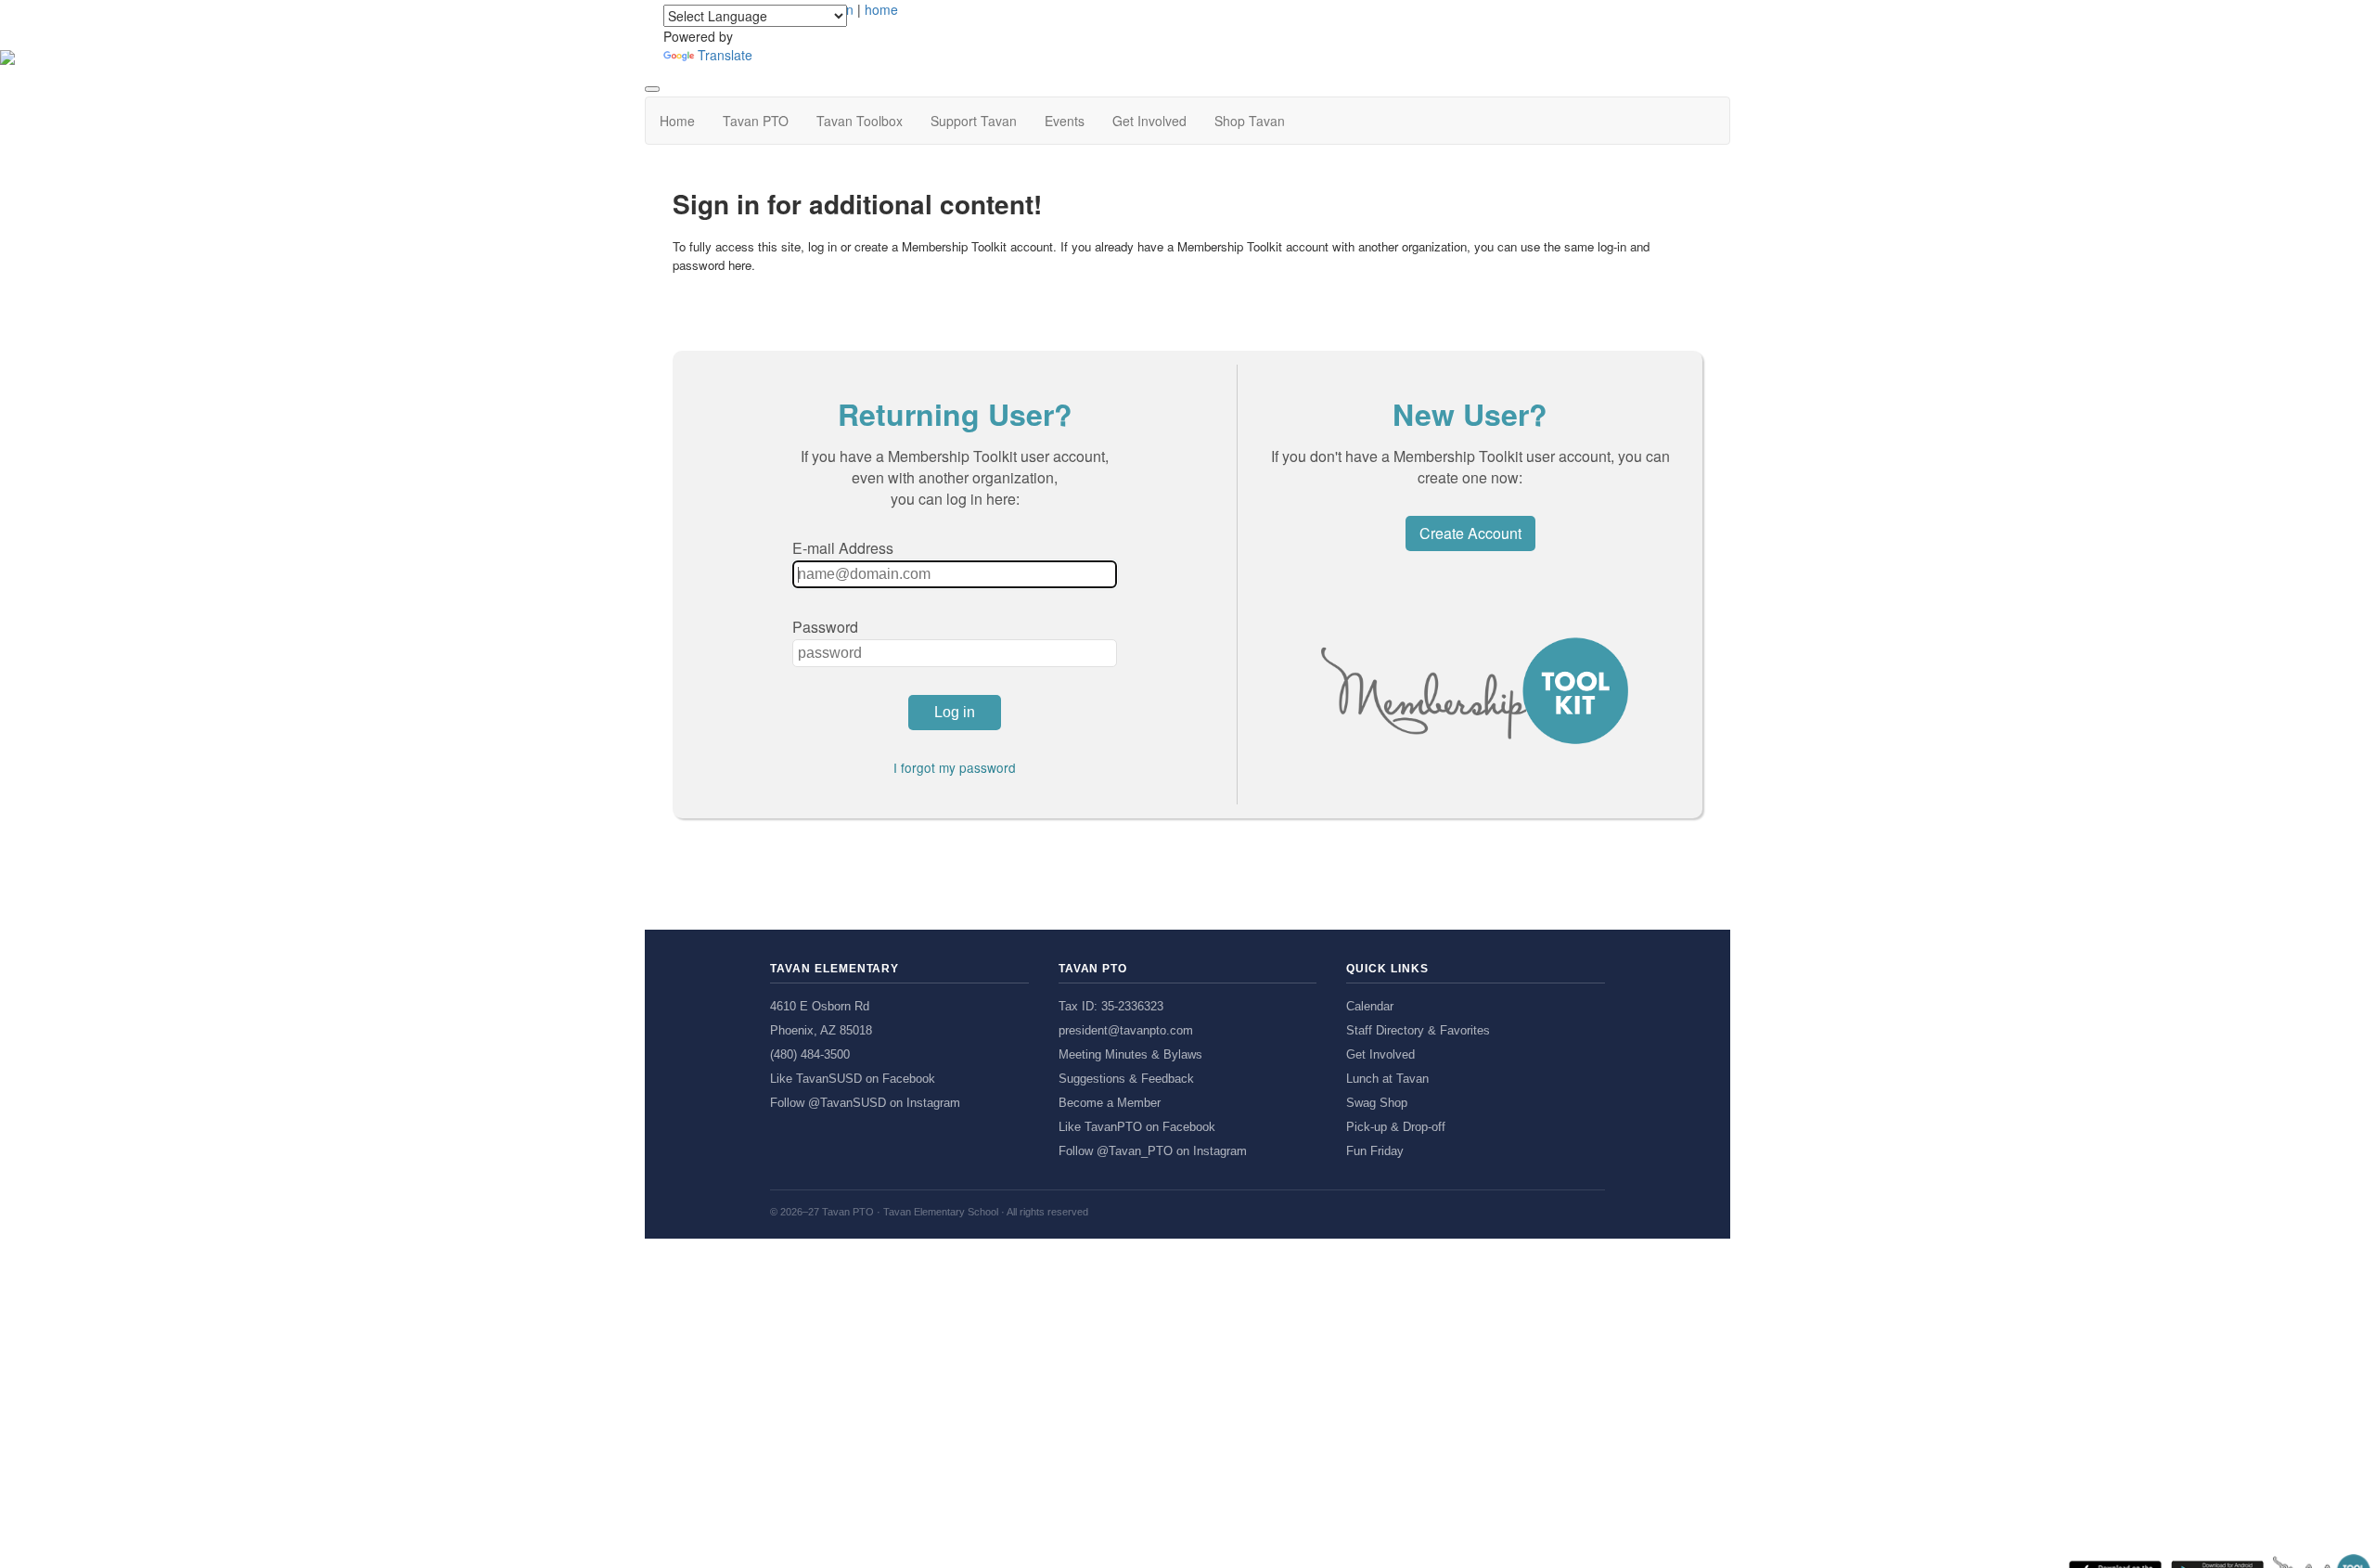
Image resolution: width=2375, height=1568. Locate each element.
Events (1065, 121)
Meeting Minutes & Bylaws (1130, 1054)
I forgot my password (955, 767)
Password (825, 627)
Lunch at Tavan (1387, 1079)
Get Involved (1149, 121)
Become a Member (1110, 1103)
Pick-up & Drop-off (1396, 1127)
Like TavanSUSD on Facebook (853, 1079)
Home (677, 121)
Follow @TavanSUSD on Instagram (865, 1103)
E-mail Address (843, 548)
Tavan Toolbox (860, 121)
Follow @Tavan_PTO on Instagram (1153, 1151)
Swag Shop (1377, 1103)
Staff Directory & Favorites (1418, 1030)
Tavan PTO (756, 121)
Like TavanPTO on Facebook (1137, 1127)
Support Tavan (974, 121)
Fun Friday (1375, 1151)
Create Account (1470, 533)
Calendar (1370, 1006)
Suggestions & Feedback (1126, 1079)
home (881, 9)
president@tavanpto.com (1126, 1030)
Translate (725, 55)
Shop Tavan (1250, 121)
